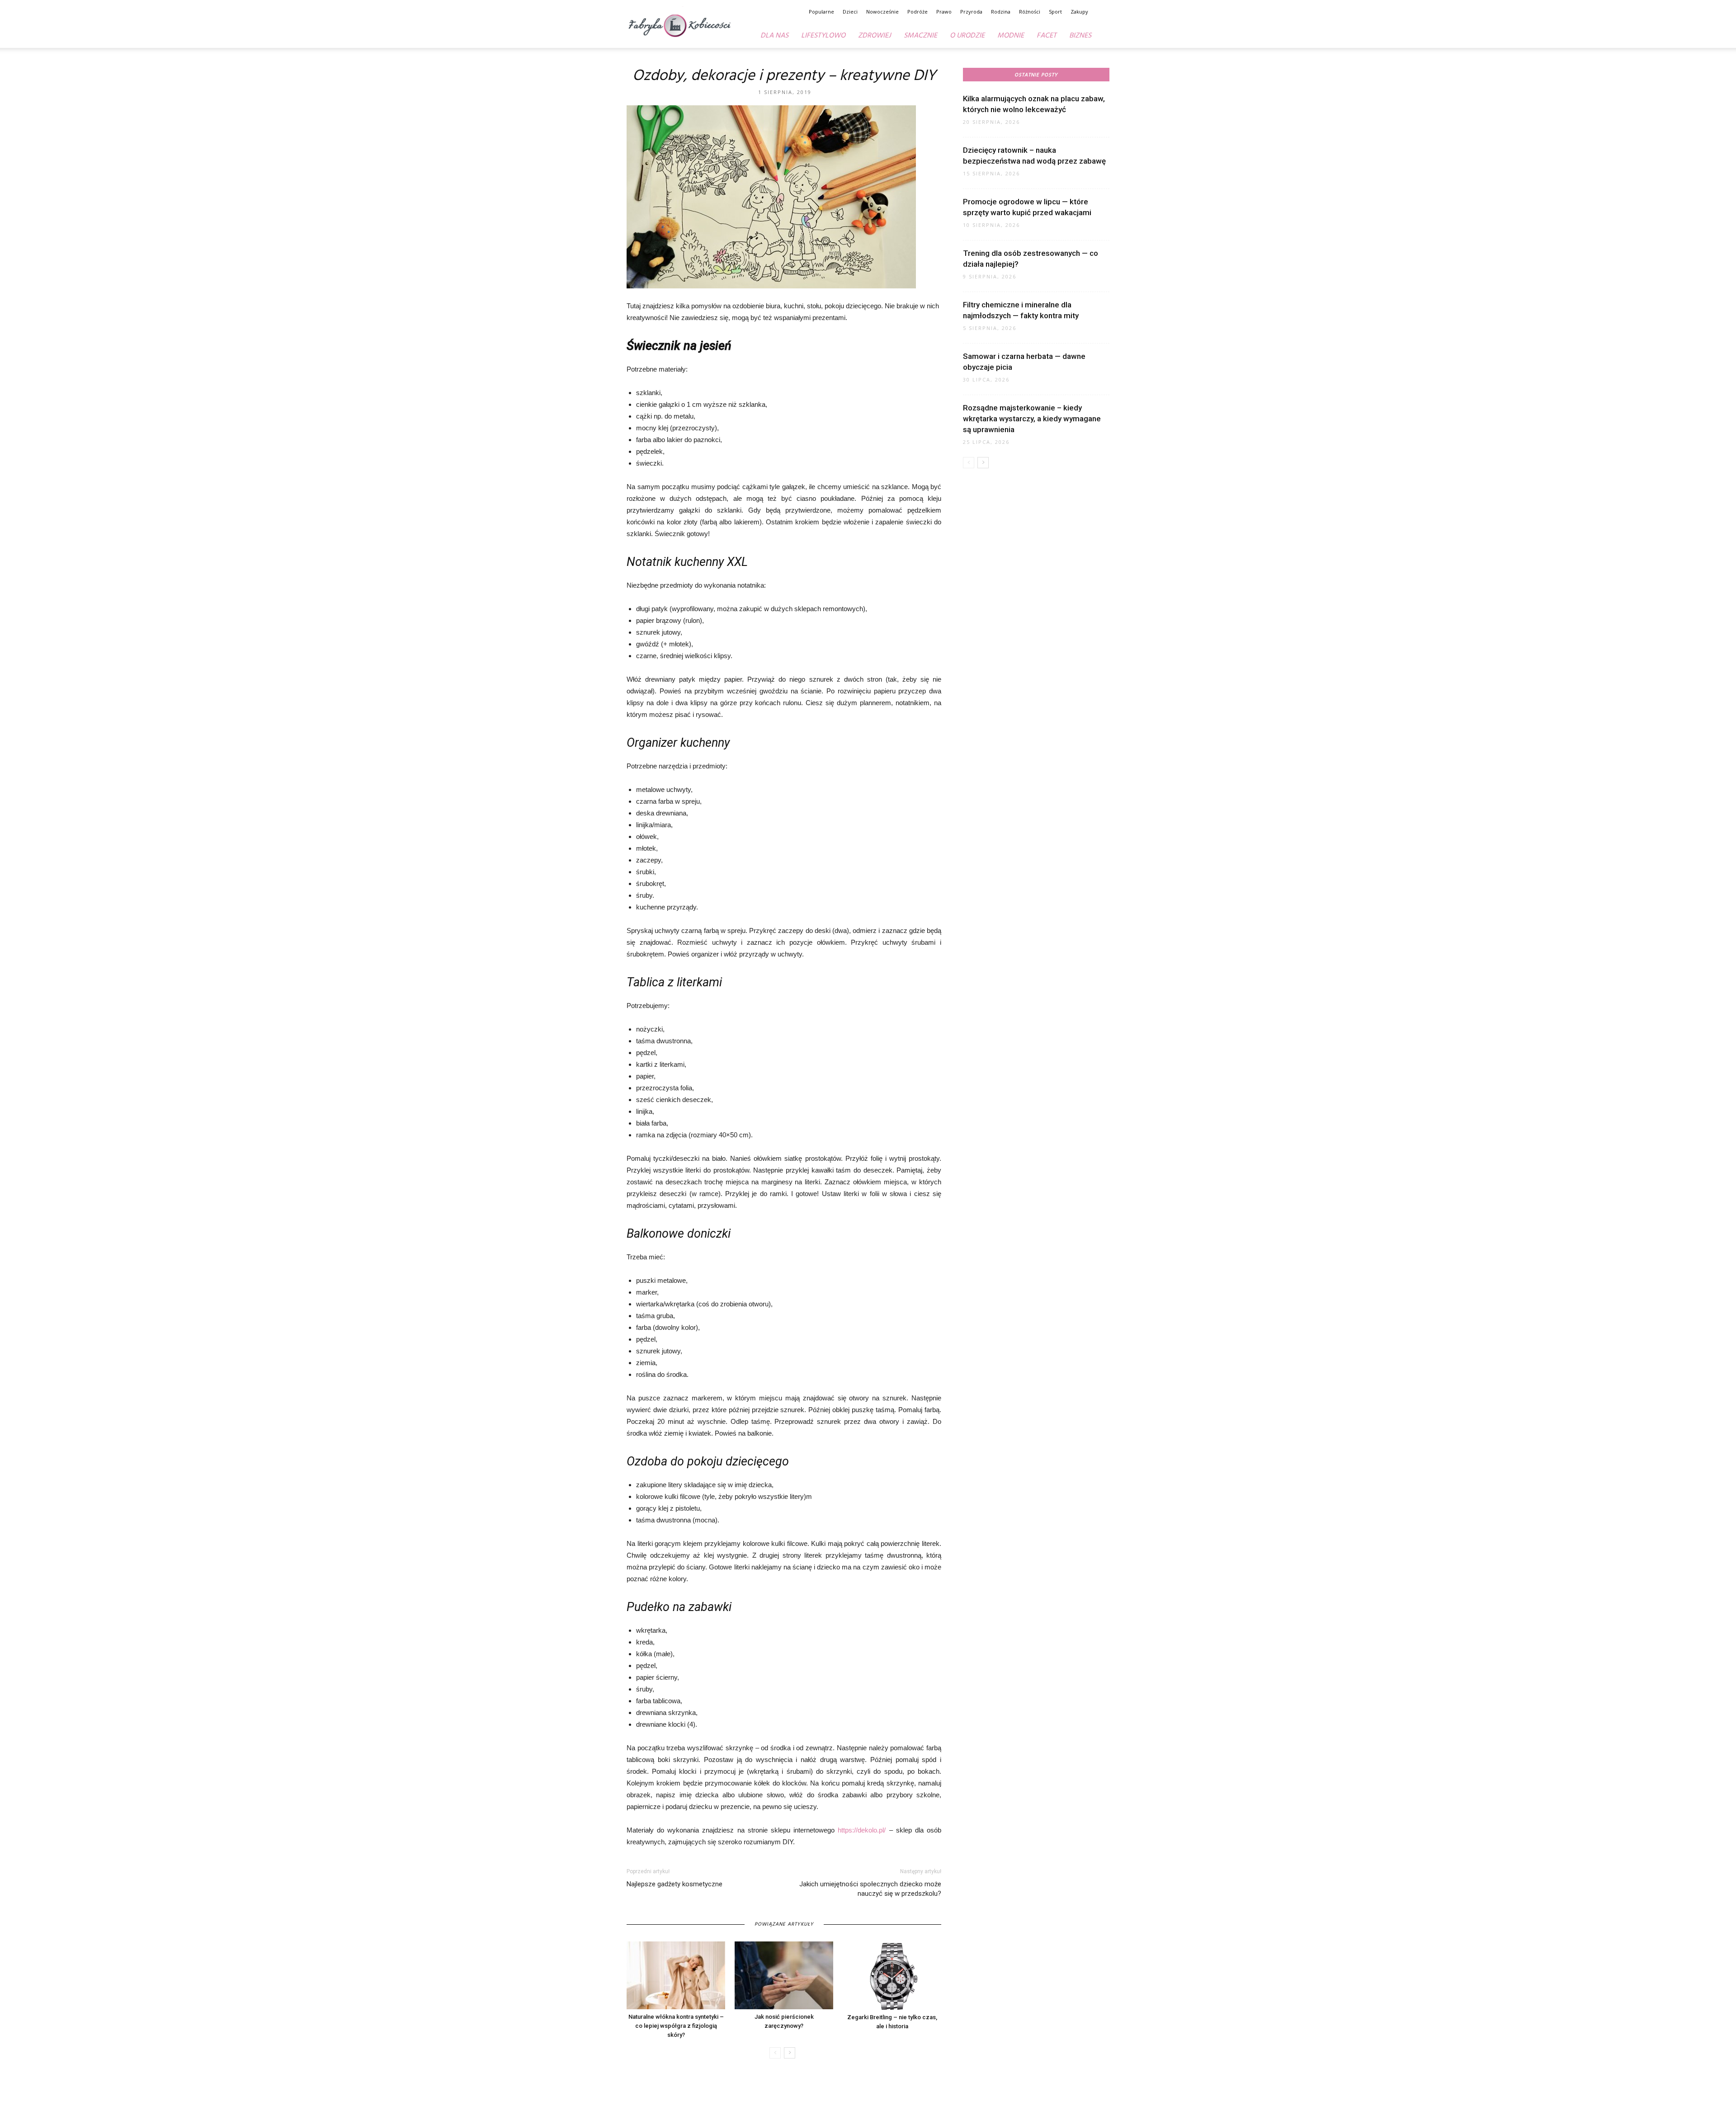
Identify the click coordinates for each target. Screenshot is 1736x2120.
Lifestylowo (823, 36)
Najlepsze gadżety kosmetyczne (675, 1884)
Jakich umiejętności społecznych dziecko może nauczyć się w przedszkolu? (870, 1889)
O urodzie (967, 36)
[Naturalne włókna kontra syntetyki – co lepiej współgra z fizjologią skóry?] (676, 1975)
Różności (1030, 12)
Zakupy (1079, 12)
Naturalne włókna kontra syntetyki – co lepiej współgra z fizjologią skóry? (676, 2026)
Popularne (821, 12)
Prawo (944, 12)
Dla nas (774, 36)
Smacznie (920, 36)
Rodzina (1001, 12)
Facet (1047, 36)
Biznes (1080, 36)
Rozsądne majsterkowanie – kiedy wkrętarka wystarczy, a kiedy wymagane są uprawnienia (1032, 419)
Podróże (918, 12)
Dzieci (850, 12)
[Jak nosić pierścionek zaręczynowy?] (784, 1975)
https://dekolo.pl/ (862, 1830)
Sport (1055, 12)
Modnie (1011, 36)
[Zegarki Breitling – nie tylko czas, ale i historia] (892, 1976)
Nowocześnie (882, 12)
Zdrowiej (875, 36)
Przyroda (971, 12)
